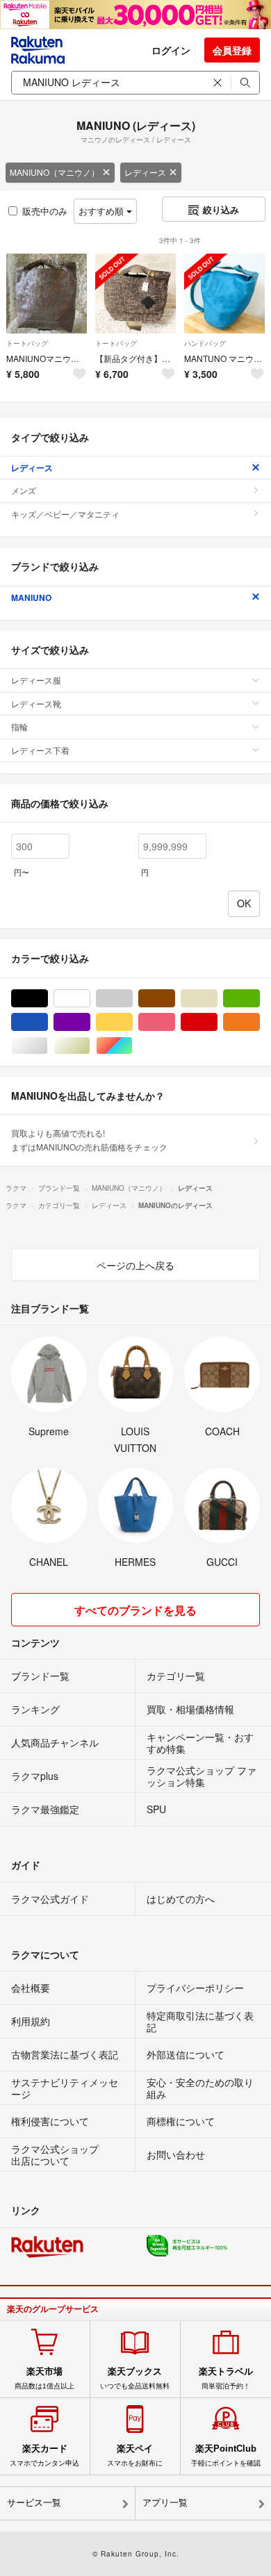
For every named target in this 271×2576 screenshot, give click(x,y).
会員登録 (232, 50)
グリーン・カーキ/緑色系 (260, 999)
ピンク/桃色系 (175, 1022)
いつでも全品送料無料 (135, 2378)
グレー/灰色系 (132, 999)
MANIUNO (31, 597)
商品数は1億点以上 (44, 2378)
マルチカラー (132, 1046)
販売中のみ (45, 211)
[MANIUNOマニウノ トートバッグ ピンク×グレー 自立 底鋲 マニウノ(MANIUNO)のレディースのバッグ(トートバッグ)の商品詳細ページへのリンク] (47, 294)
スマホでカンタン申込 (44, 2455)
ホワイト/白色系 (90, 999)
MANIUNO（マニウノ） (55, 172)
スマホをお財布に (135, 2455)
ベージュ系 (217, 999)
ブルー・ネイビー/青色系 (48, 1022)
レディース (145, 172)
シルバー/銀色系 (48, 1046)
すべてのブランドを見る (135, 1610)
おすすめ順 (102, 211)
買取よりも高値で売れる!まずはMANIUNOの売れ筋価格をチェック (89, 1140)
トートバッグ (27, 343)
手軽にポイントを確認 (226, 2455)
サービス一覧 (34, 2503)
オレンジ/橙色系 (260, 1022)
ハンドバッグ (205, 343)
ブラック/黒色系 (48, 999)
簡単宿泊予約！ (226, 2378)
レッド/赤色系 (217, 1022)
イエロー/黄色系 (132, 1022)
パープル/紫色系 (90, 1022)
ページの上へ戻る (135, 1265)
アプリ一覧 (165, 2503)
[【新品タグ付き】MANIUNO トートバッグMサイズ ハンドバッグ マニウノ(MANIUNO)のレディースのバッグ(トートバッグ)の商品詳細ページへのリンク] (135, 294)
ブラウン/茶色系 (175, 999)
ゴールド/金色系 (90, 1046)
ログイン (171, 50)
